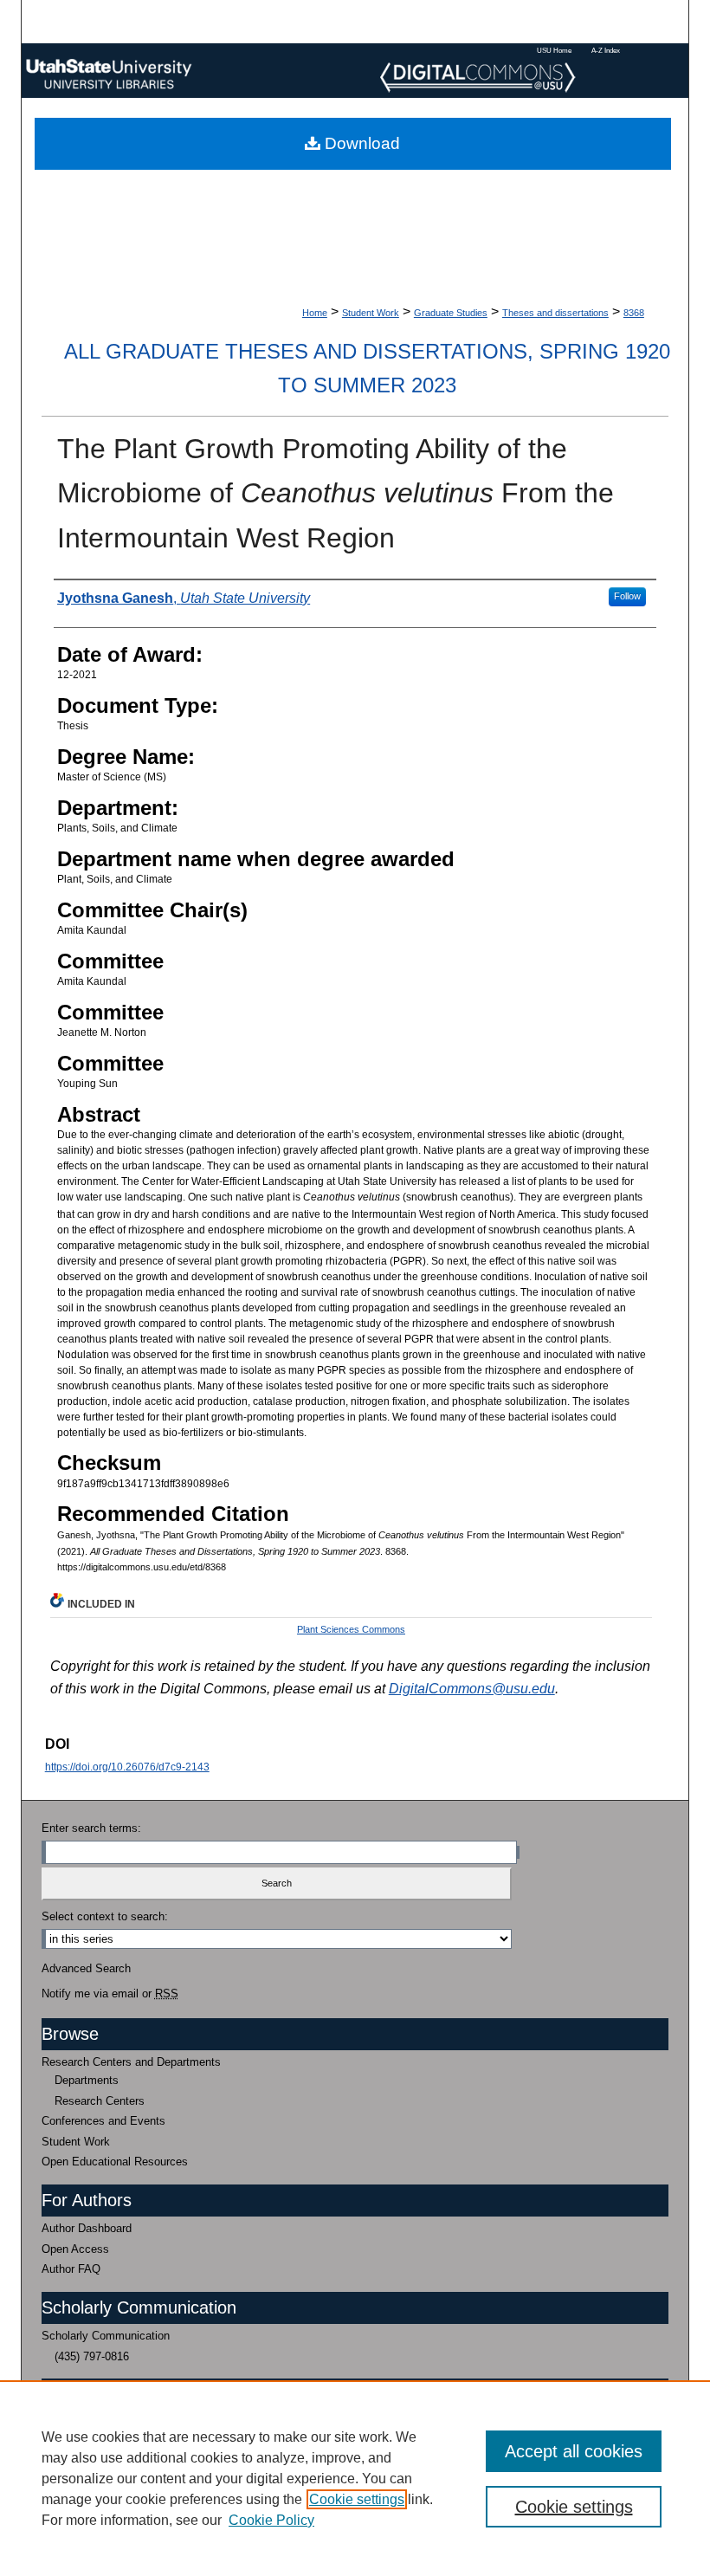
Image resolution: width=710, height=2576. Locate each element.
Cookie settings (357, 2499)
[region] (355, 2478)
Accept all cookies (574, 2451)
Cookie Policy (271, 2520)
